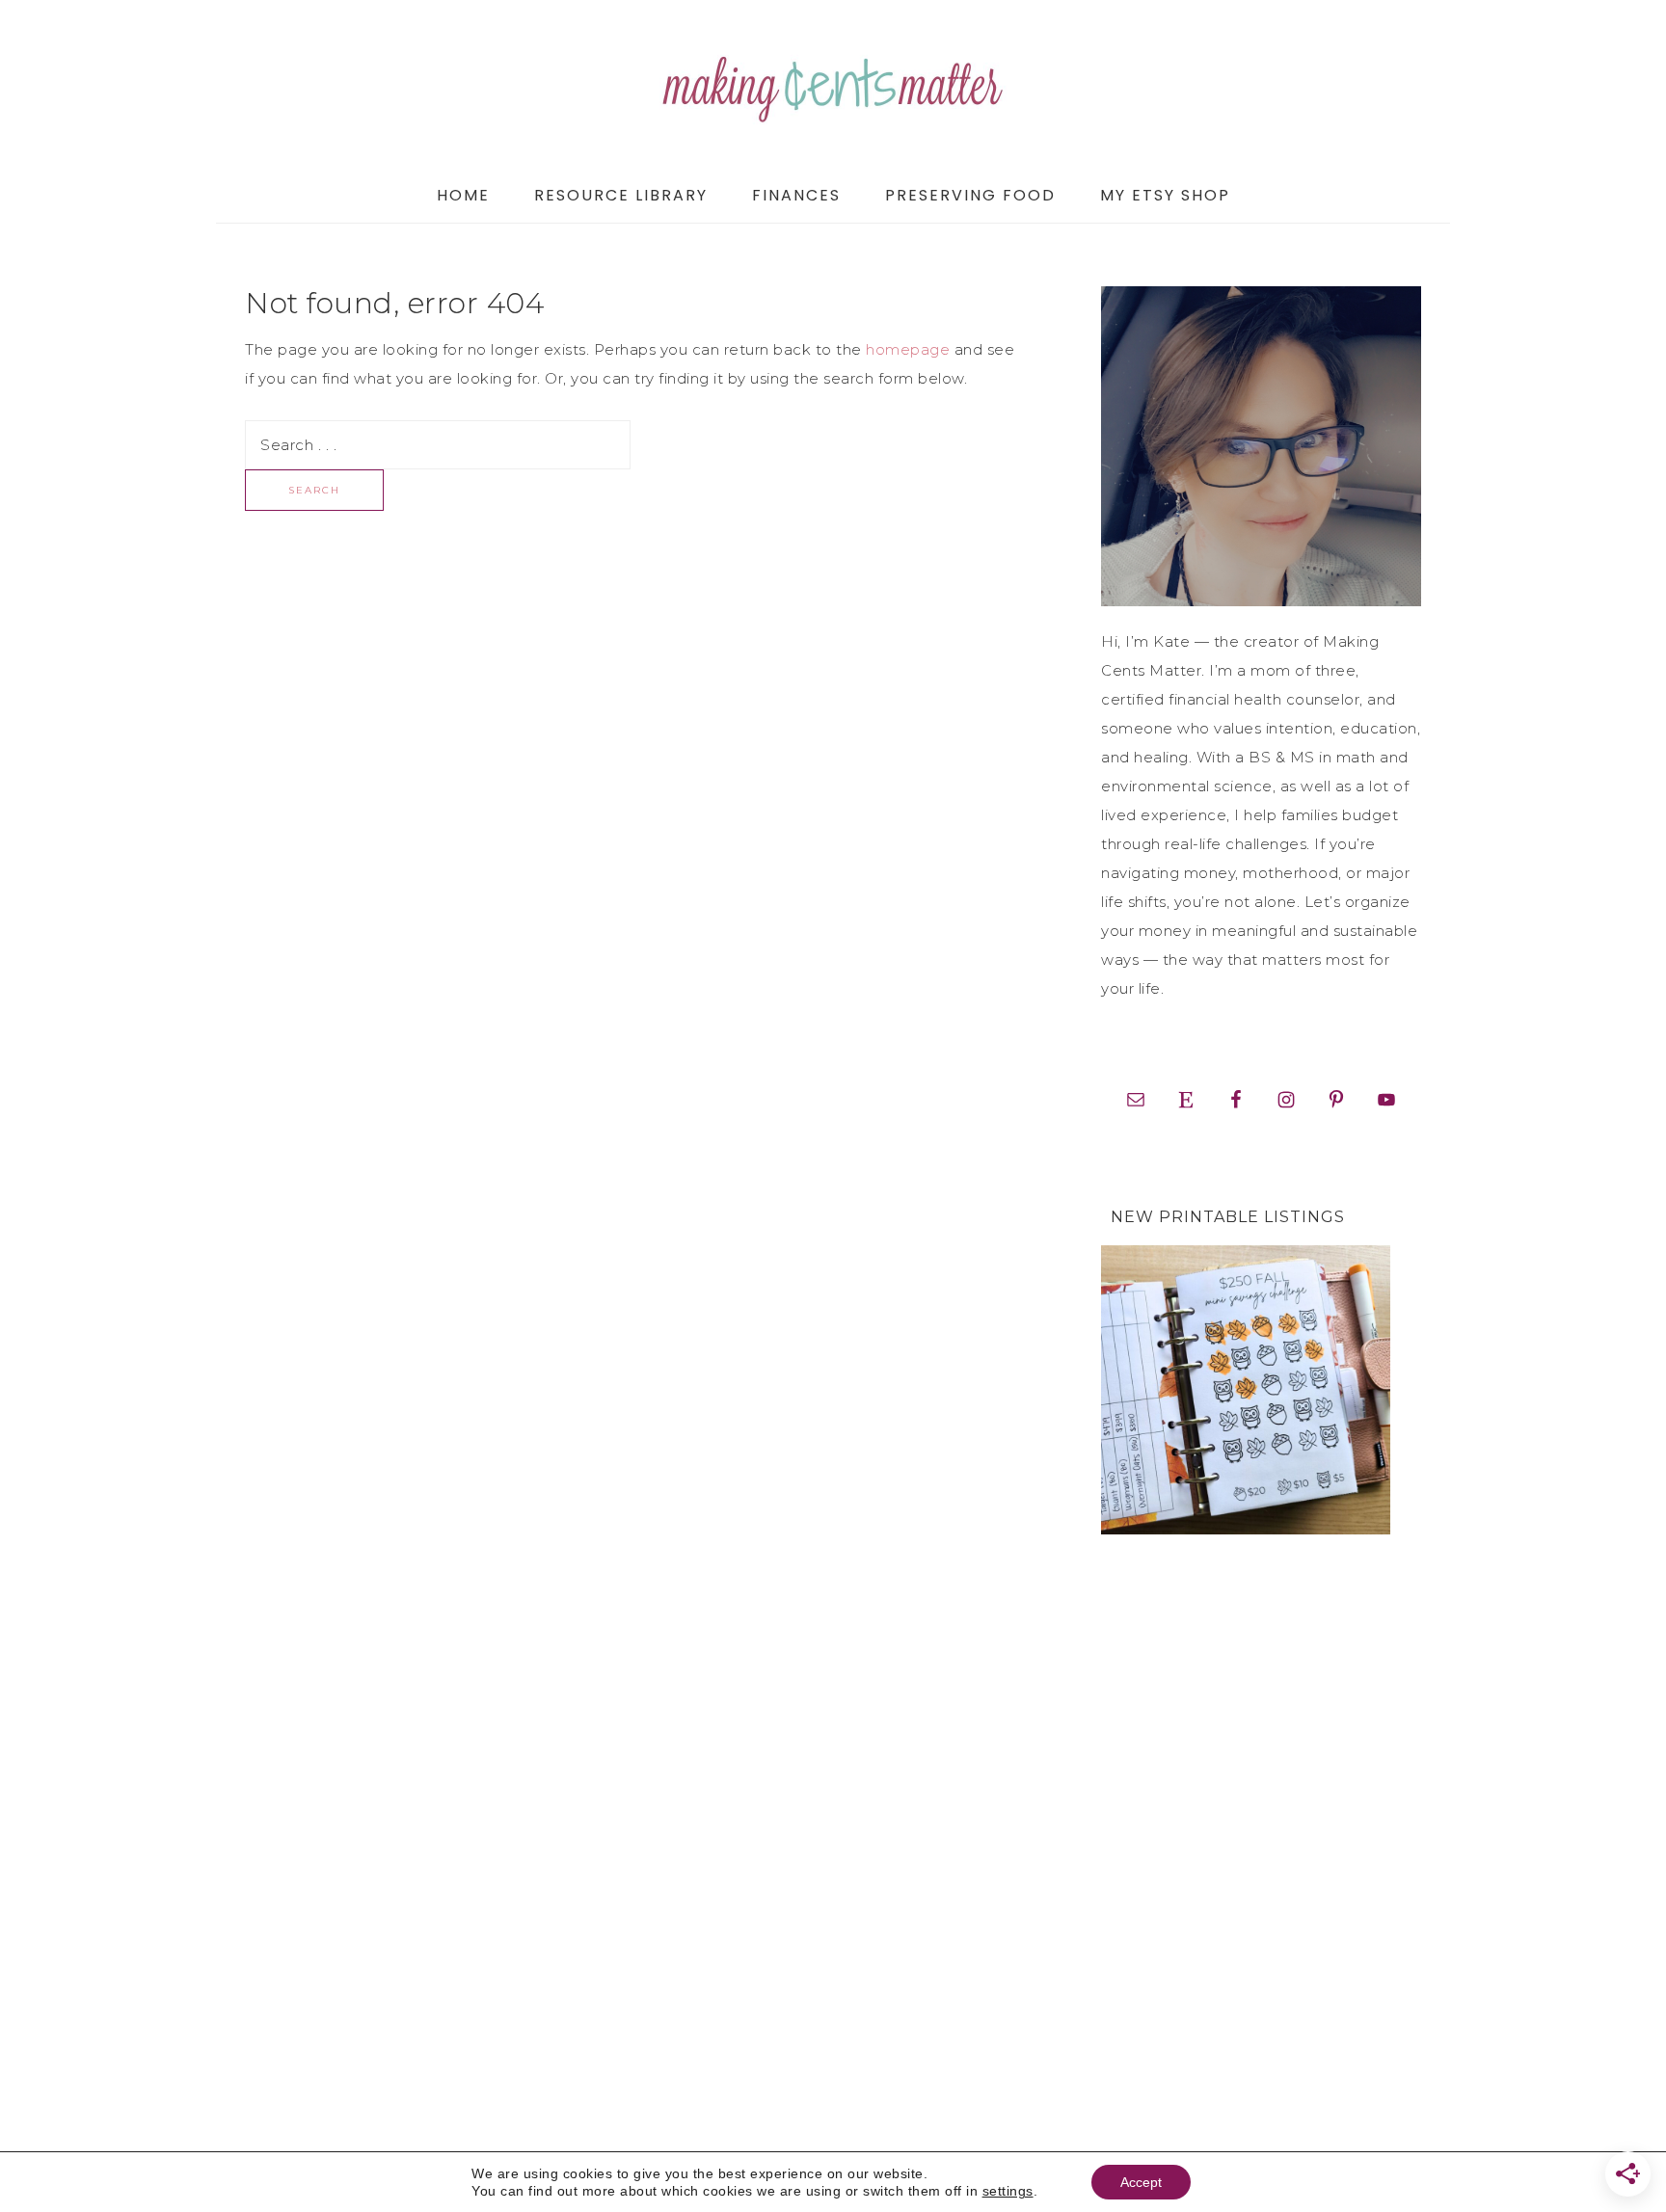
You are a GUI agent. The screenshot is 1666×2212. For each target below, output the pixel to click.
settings (1008, 2191)
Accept (1141, 2182)
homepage (908, 349)
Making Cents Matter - (833, 84)
